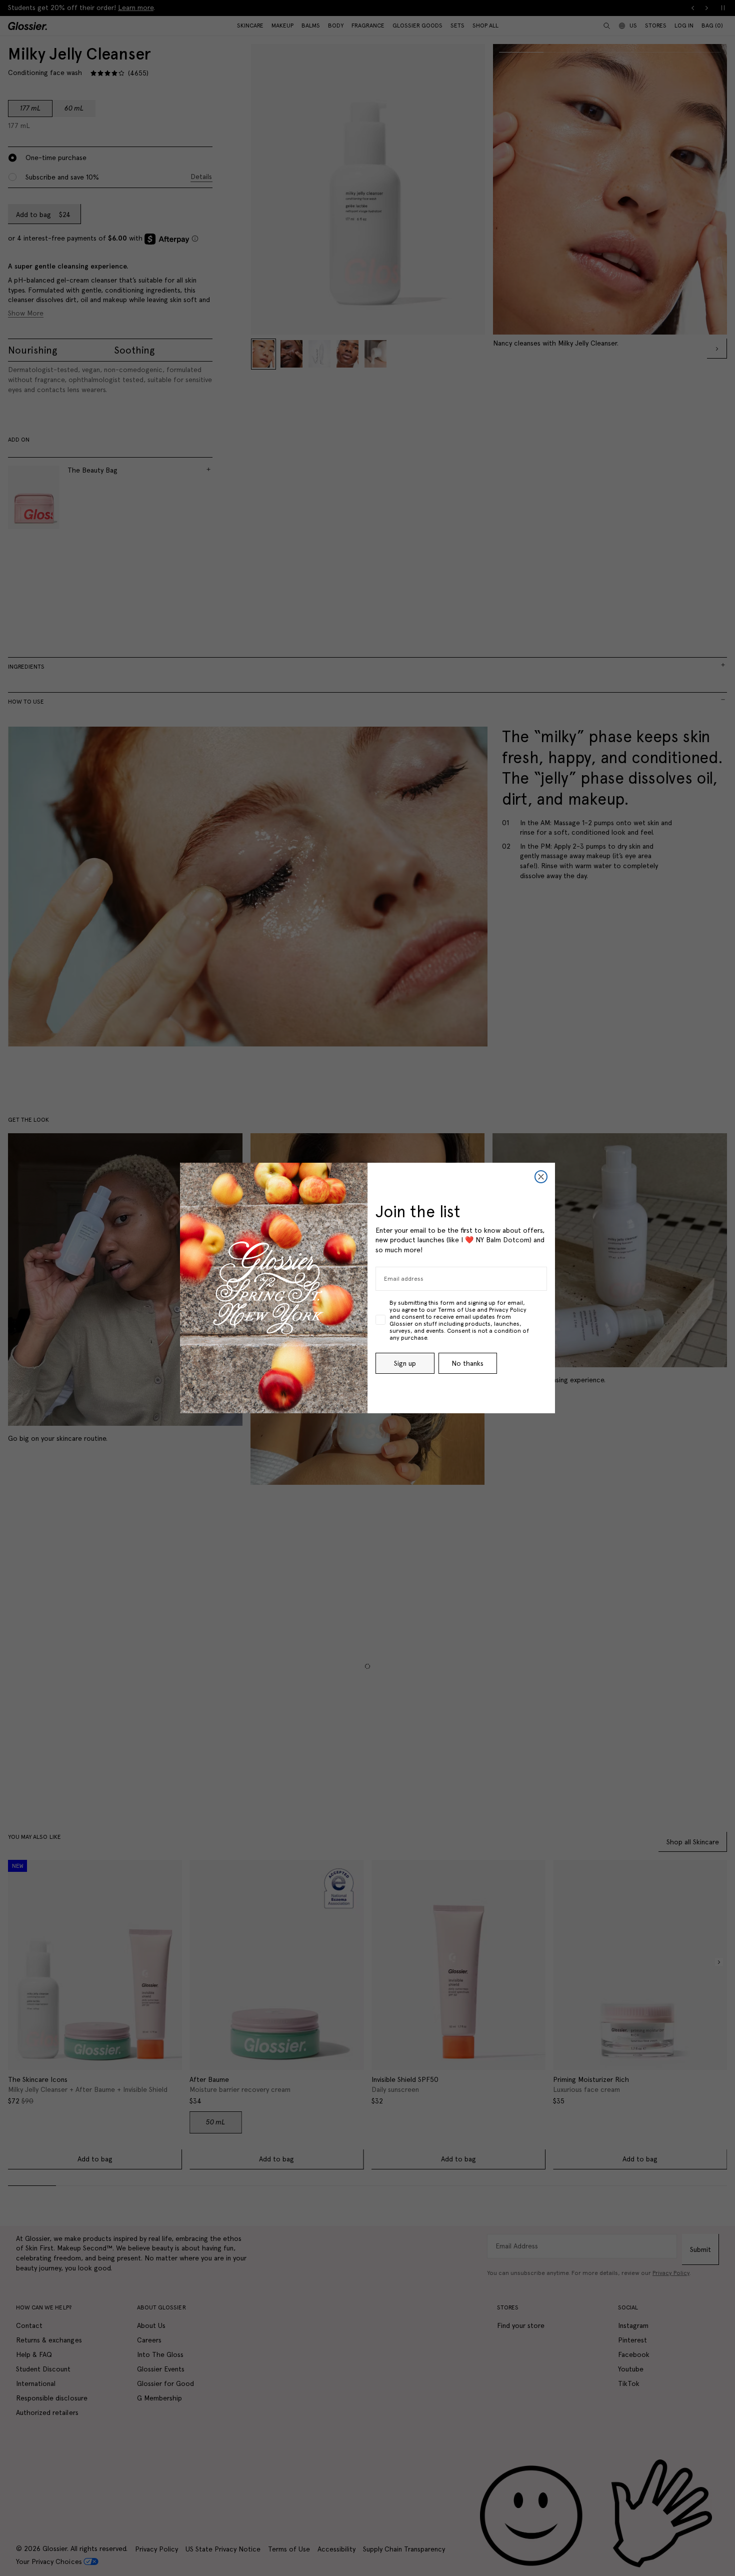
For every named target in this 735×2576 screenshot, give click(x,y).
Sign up (405, 1363)
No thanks (467, 1363)
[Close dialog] (541, 1177)
